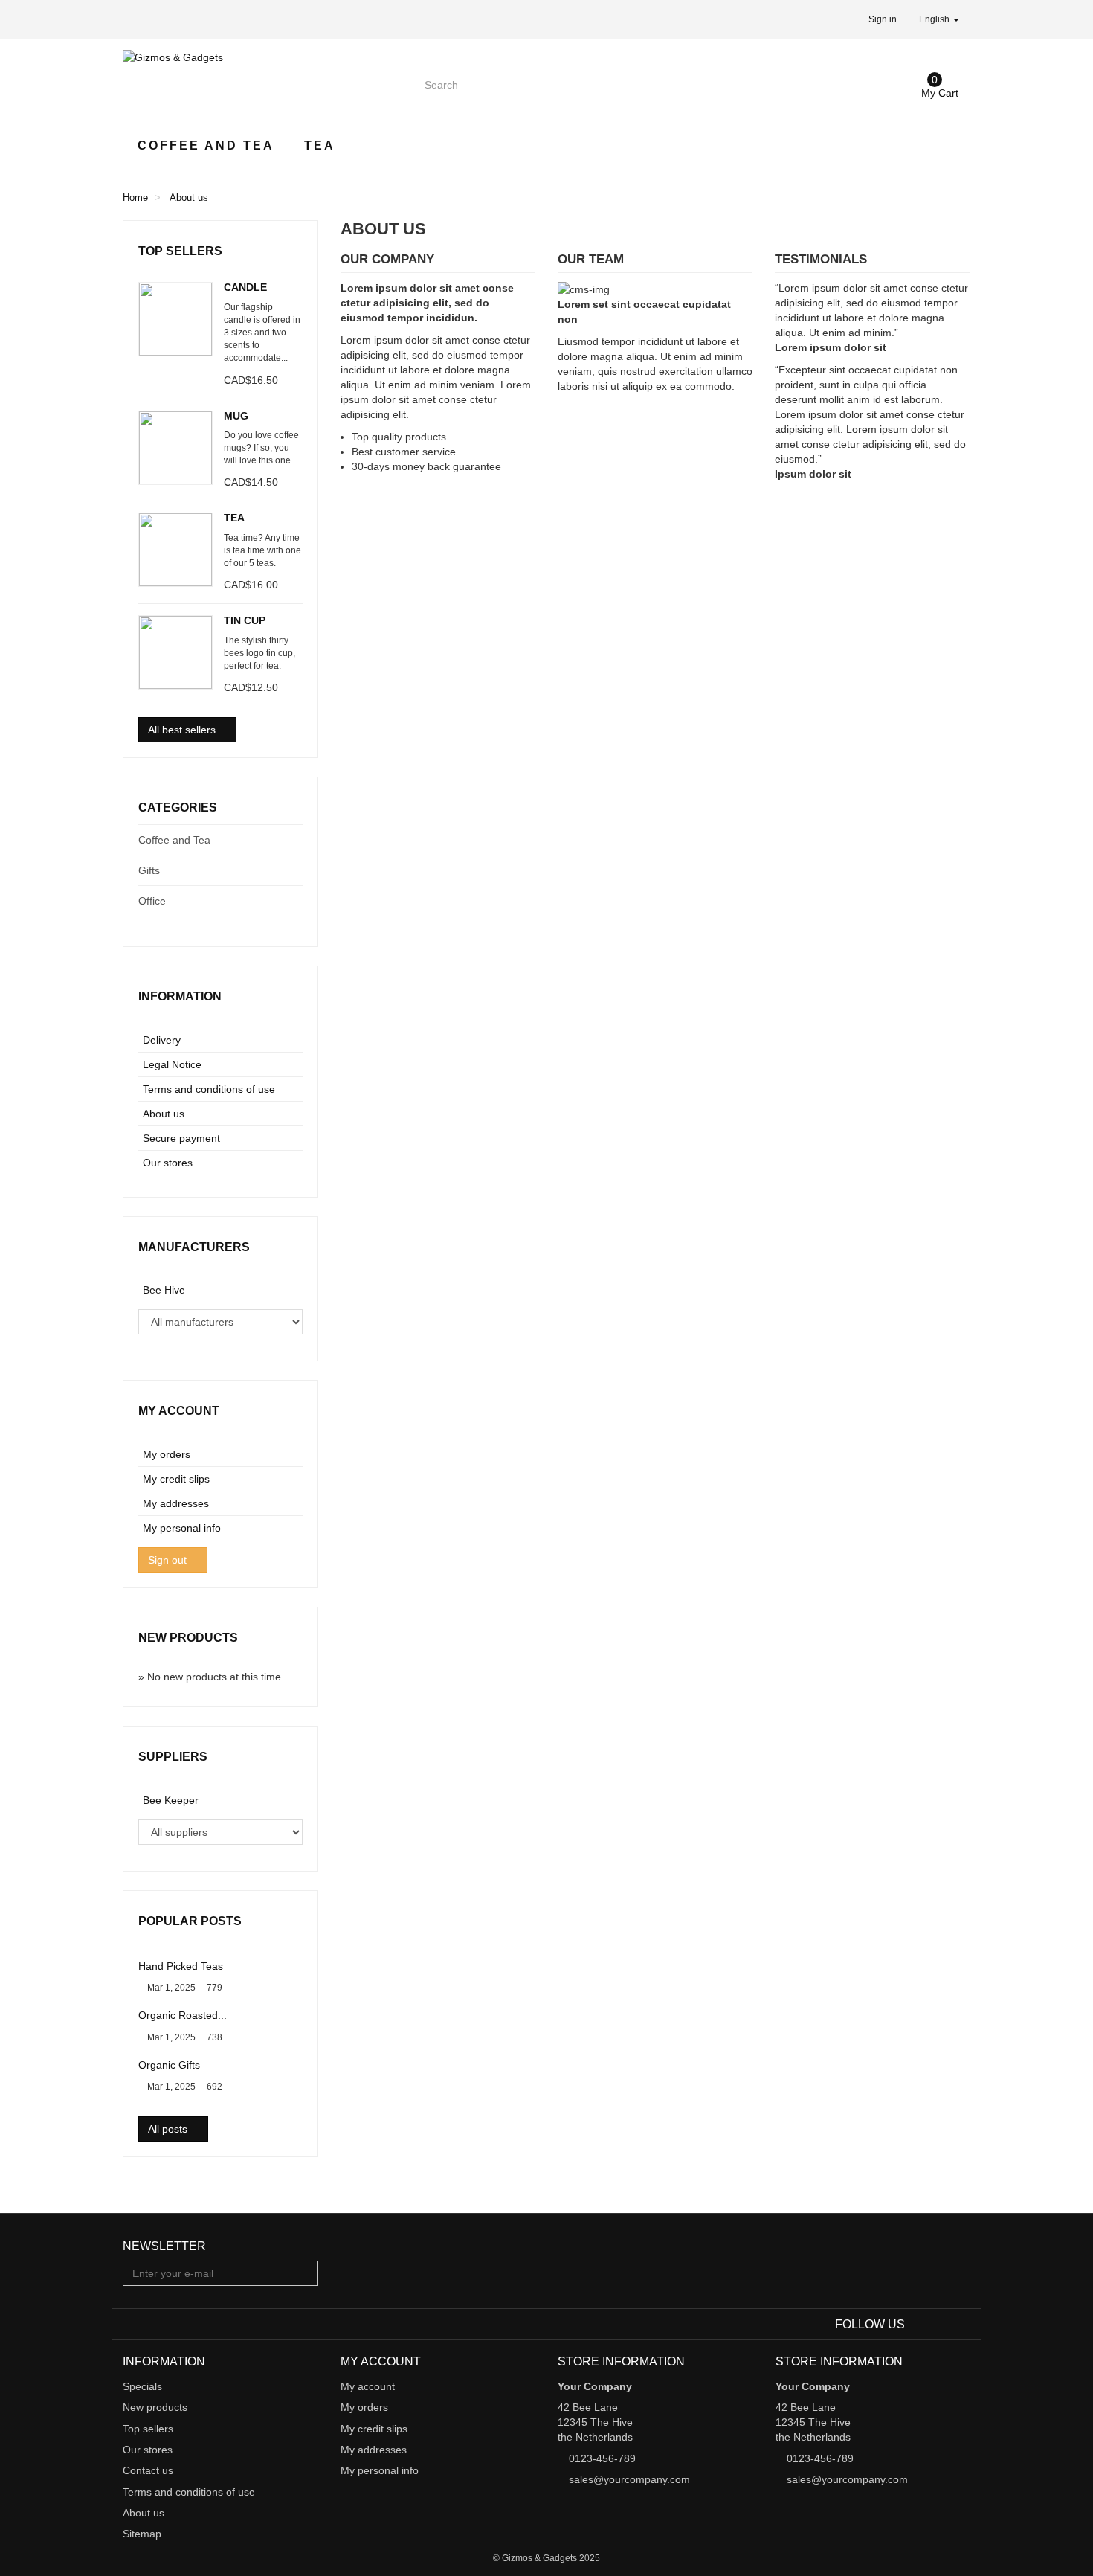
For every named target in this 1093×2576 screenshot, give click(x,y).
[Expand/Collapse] (291, 840)
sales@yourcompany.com (629, 2479)
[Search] (741, 85)
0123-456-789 (602, 2458)
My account (179, 1411)
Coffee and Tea (206, 145)
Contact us (148, 2470)
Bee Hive (164, 1290)
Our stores (168, 1163)
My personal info (182, 1528)
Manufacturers (194, 1247)
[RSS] (961, 2325)
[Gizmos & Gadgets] (257, 81)
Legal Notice (172, 1064)
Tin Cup (245, 620)
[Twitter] (941, 2325)
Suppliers (173, 1757)
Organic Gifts (169, 2065)
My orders (167, 1454)
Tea (320, 145)
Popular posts (190, 1921)
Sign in (883, 19)
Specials (142, 2386)
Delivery (162, 1040)
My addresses (176, 1503)
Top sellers (180, 251)
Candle (245, 287)
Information (180, 996)
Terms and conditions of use (209, 1089)
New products (188, 1638)
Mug (236, 416)
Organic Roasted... (183, 2015)
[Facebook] (919, 2325)
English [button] (935, 19)
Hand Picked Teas (181, 1966)
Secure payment (181, 1138)
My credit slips (176, 1479)
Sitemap (142, 2534)
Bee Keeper (171, 1800)
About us (164, 1114)
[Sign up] (305, 2273)
